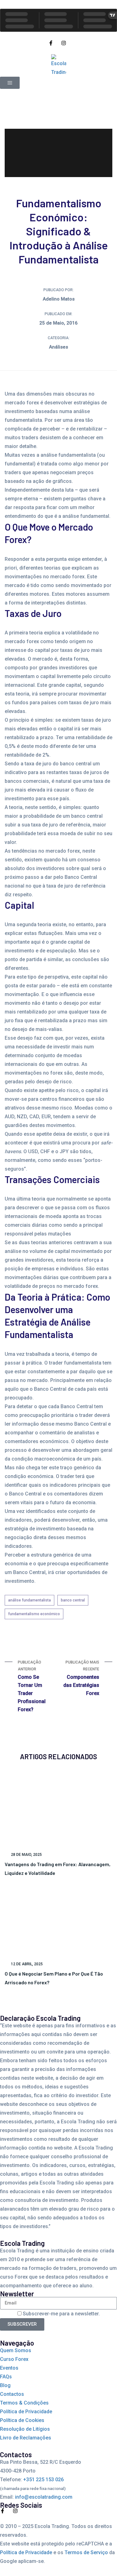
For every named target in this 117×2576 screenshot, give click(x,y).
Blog (5, 2385)
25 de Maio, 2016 (58, 323)
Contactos (12, 2394)
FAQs (6, 2377)
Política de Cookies (22, 2420)
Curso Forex (14, 2359)
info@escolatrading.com (44, 2497)
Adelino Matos (59, 299)
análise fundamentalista (29, 1600)
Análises (58, 347)
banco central (73, 1600)
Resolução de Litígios (25, 2429)
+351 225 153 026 (43, 2480)
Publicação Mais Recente (81, 1678)
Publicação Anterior (32, 1686)
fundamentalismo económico (34, 1614)
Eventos (9, 2368)
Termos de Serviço (86, 2552)
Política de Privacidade (26, 2412)
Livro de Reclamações (26, 2438)
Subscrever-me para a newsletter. (61, 2314)
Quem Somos (16, 2350)
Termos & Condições (24, 2403)
